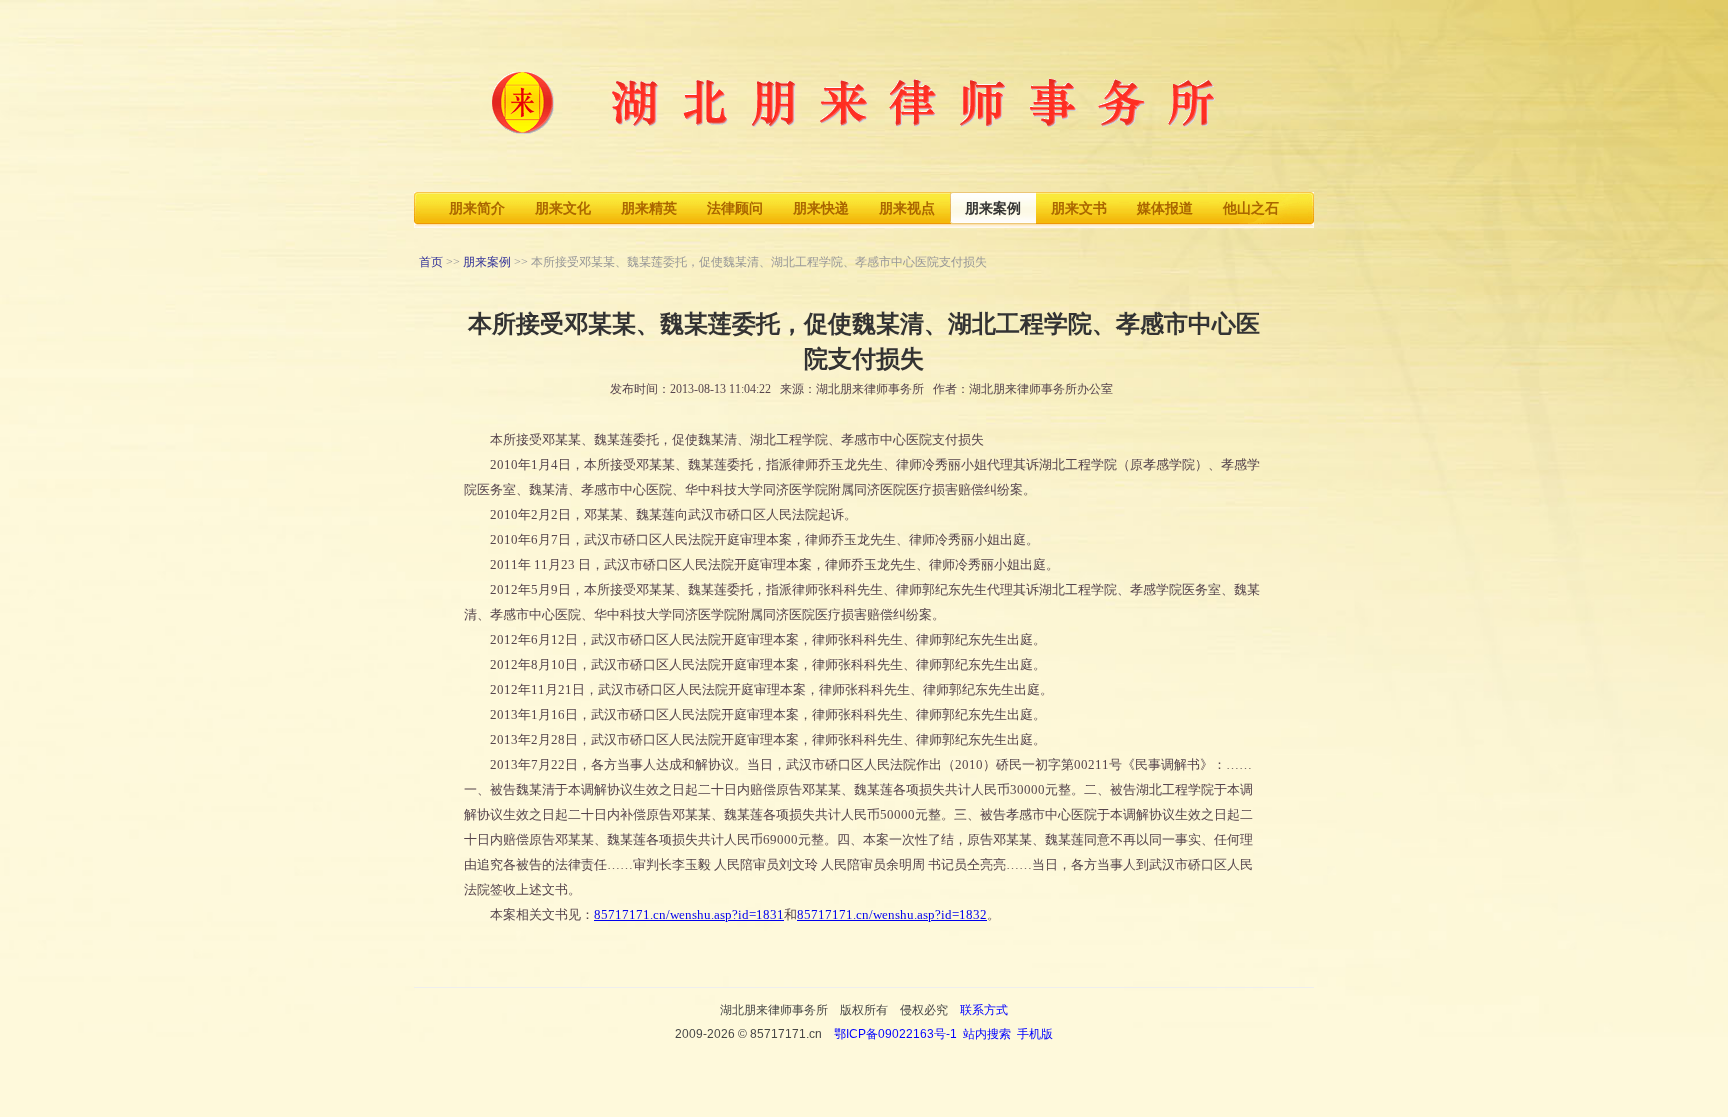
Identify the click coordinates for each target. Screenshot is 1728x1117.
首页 (431, 262)
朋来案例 (993, 208)
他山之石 (1251, 208)
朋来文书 (1079, 208)
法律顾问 (735, 208)
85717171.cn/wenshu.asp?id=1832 (892, 914)
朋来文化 (563, 208)
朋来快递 (821, 208)
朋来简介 (477, 208)
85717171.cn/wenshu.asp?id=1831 (689, 914)
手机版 (1035, 1034)
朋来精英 (649, 208)
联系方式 (984, 1010)
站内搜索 (987, 1034)
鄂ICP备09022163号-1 (895, 1034)
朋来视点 (907, 208)
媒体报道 (1165, 208)
